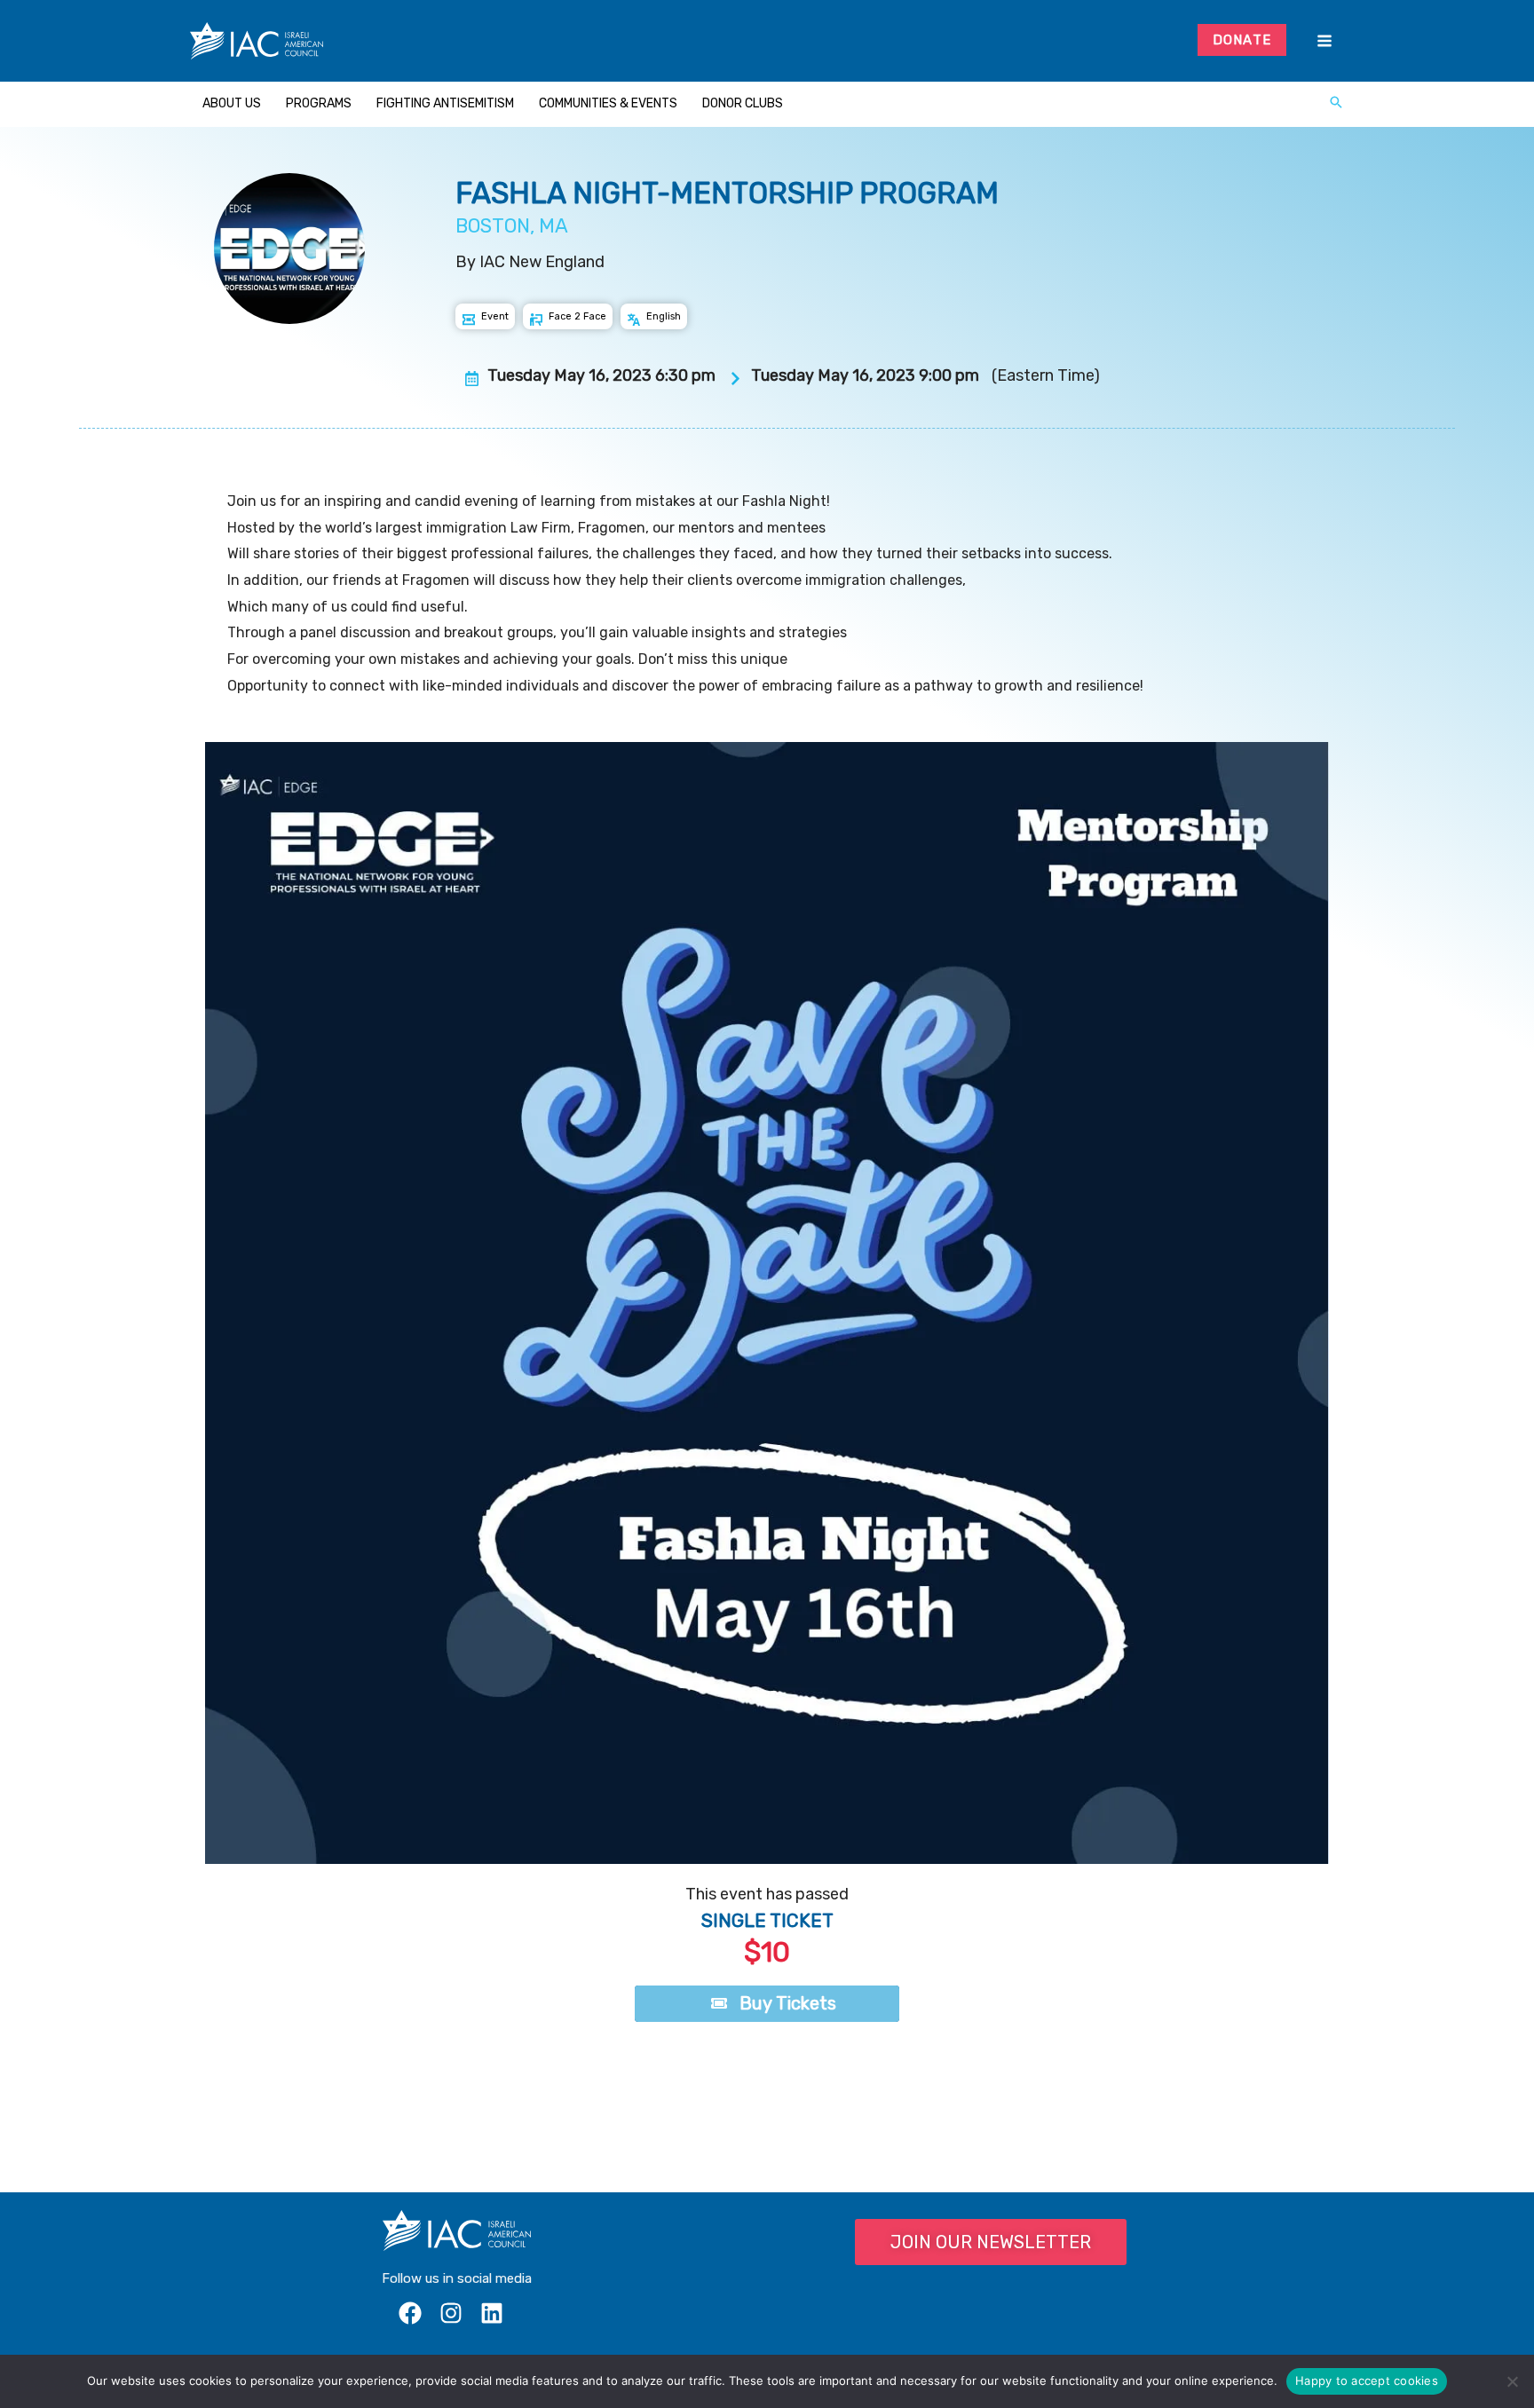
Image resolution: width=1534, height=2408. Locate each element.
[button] (1336, 104)
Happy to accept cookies (1367, 2380)
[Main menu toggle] (1324, 41)
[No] (1512, 2381)
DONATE (1242, 40)
